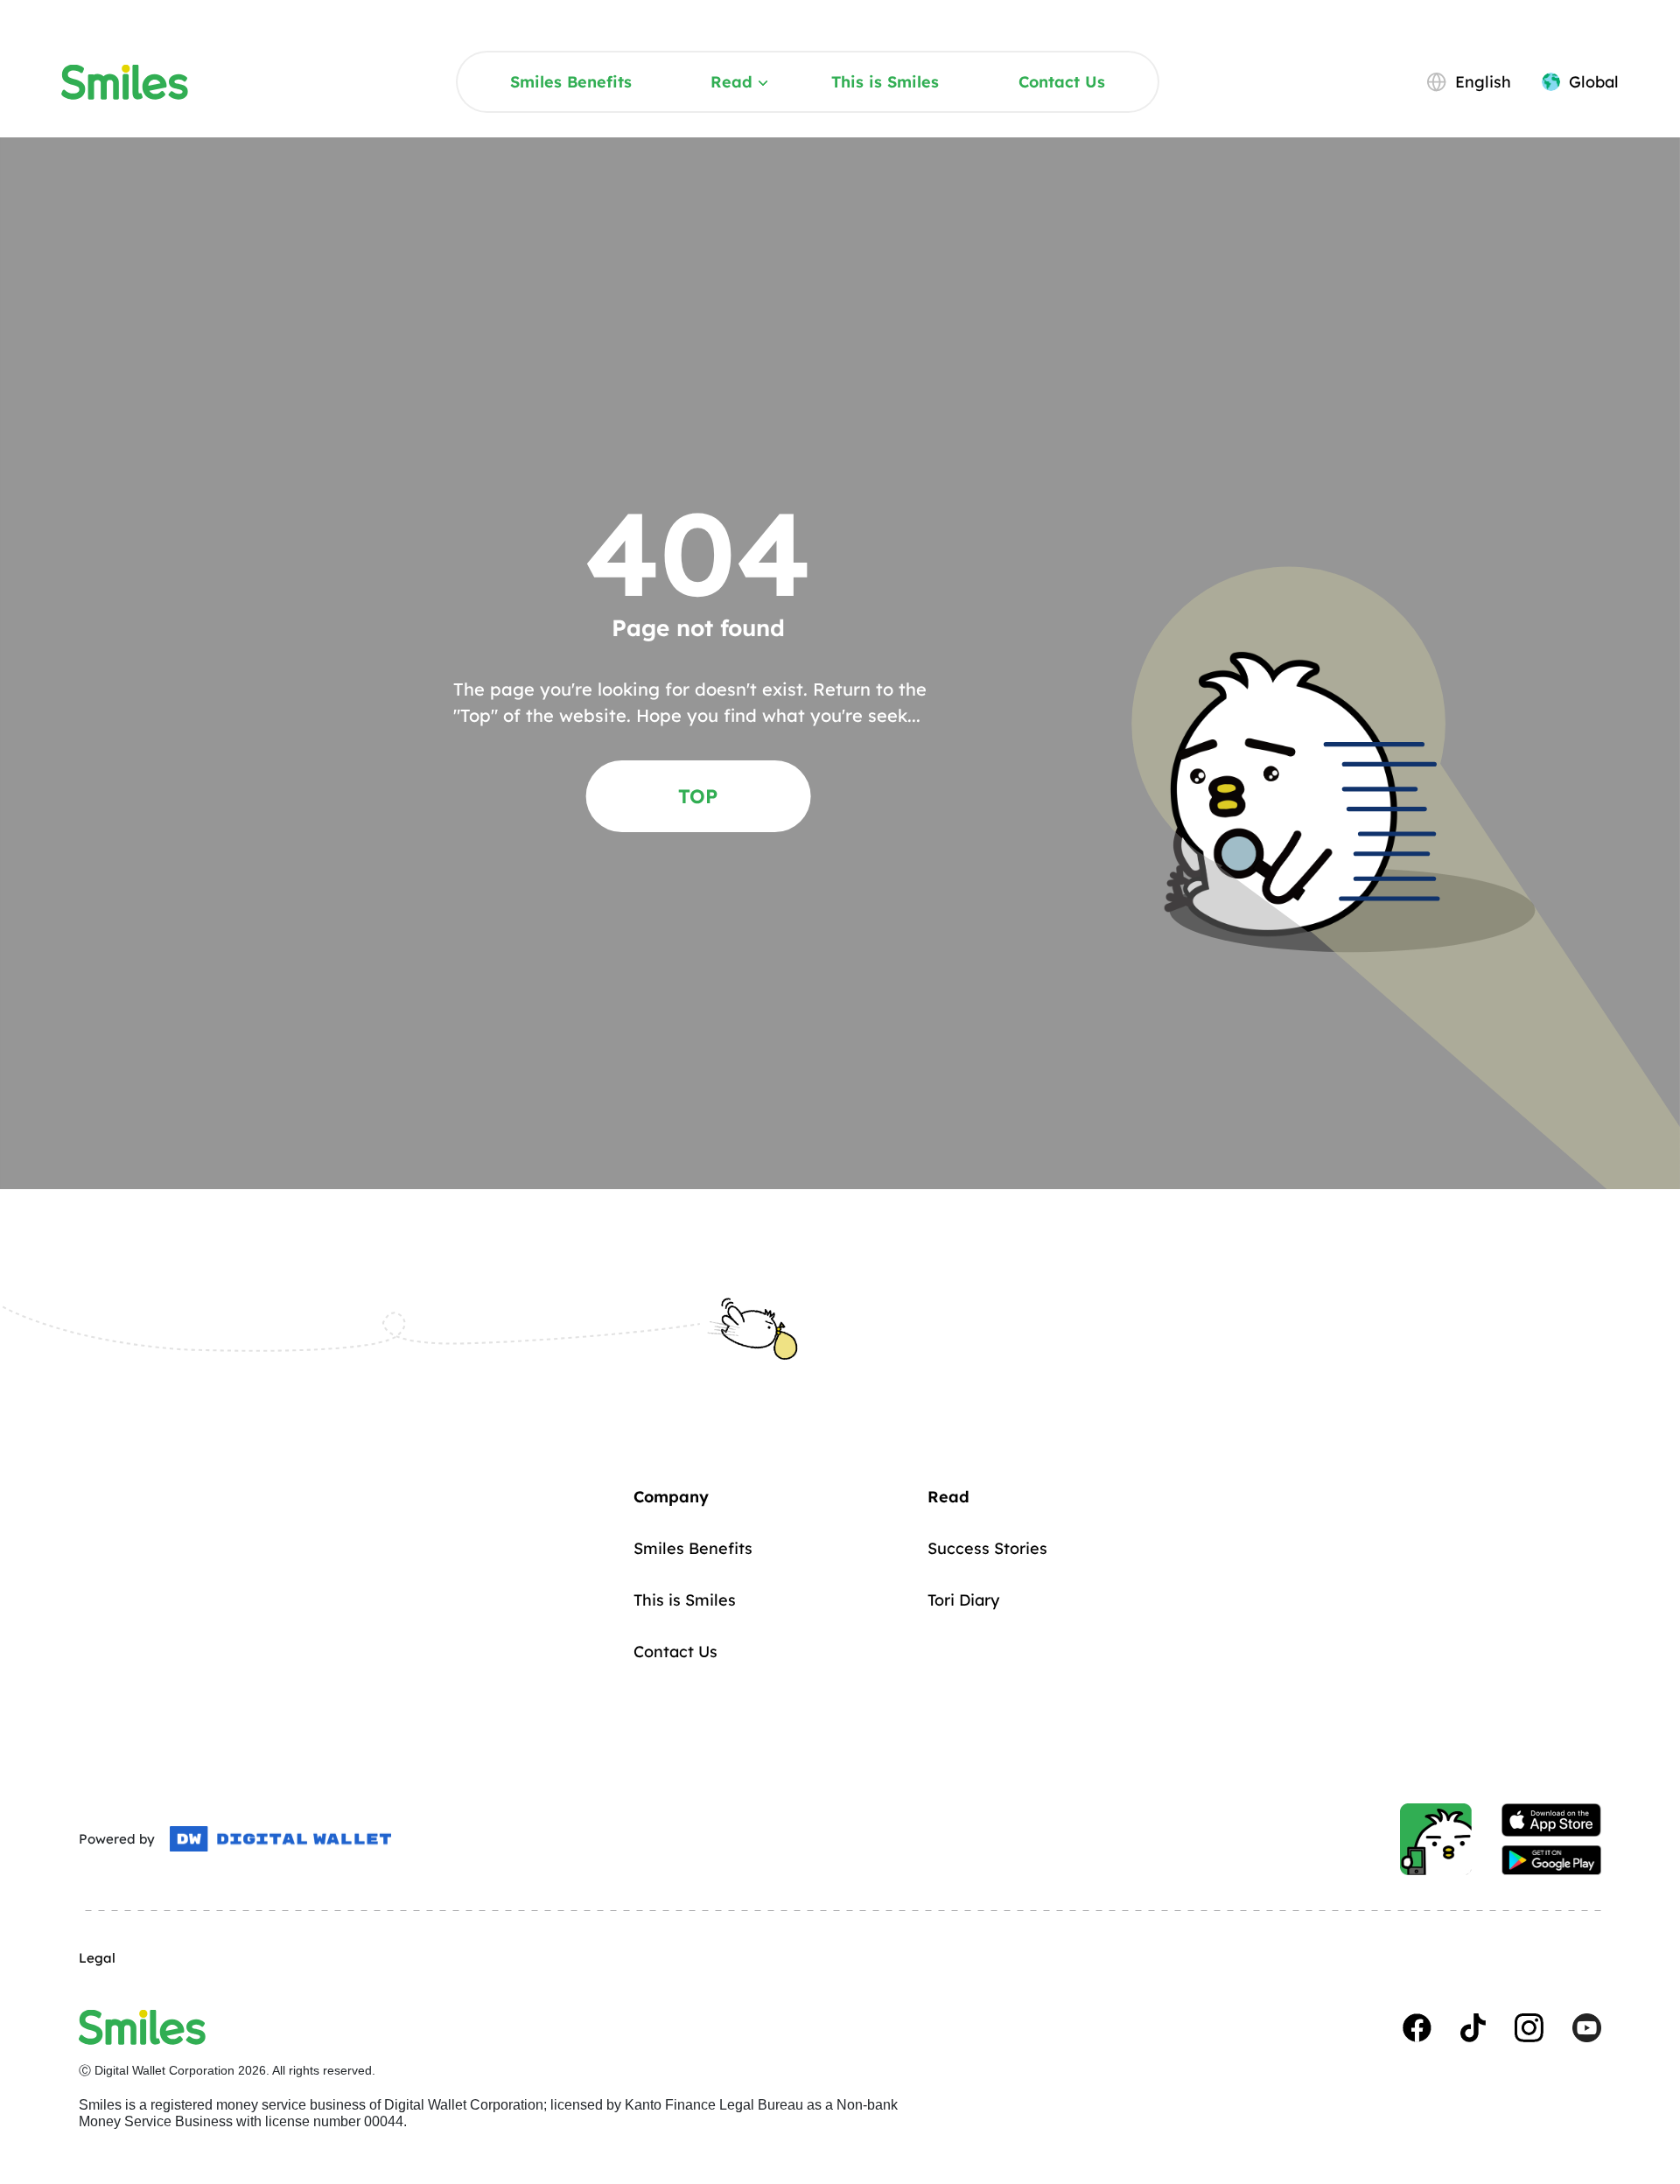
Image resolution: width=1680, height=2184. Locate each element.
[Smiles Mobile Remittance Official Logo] (125, 82)
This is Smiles (885, 82)
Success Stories (987, 1548)
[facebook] (1417, 2028)
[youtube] (1587, 2028)
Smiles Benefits (571, 82)
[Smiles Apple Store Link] (1551, 1820)
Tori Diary (963, 1600)
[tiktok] (1473, 2028)
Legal (97, 1958)
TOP (698, 796)
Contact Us (1062, 82)
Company (671, 1497)
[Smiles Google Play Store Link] (1551, 1860)
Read (731, 82)
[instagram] (1529, 2028)
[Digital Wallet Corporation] (280, 1839)
